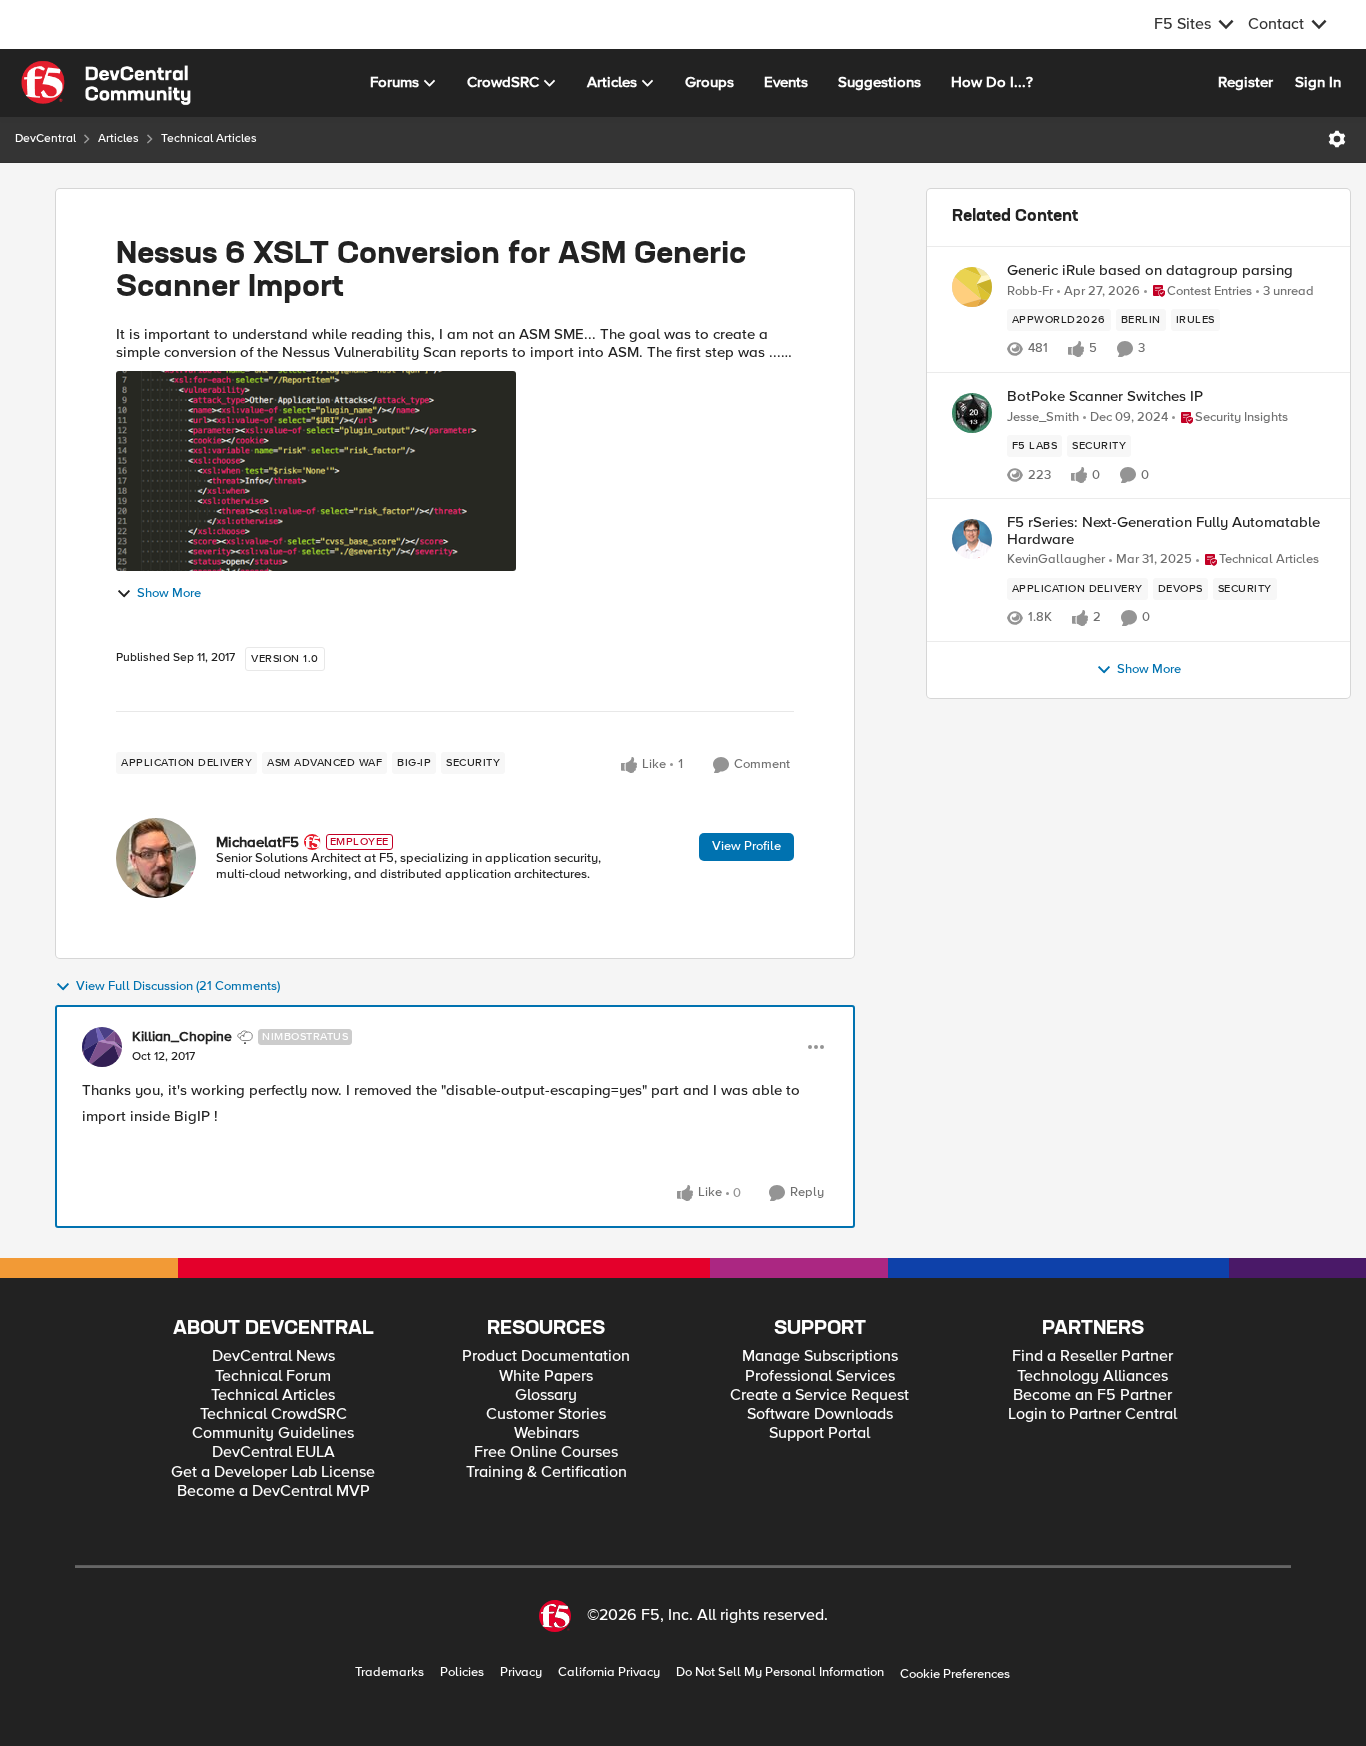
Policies (462, 1672)
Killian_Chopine (182, 1037)
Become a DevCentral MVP (273, 1491)
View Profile (746, 846)
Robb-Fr (1030, 291)
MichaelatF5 (257, 842)
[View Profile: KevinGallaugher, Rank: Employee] (972, 539)
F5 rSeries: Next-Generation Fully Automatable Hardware (1163, 530)
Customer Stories (546, 1414)
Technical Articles (209, 138)
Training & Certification (546, 1472)
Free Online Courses (546, 1452)
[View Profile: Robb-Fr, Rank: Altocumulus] (972, 287)
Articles (118, 138)
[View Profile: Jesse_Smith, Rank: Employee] (972, 413)
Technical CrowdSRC (273, 1414)
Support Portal (819, 1433)
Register (1245, 82)
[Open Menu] (1337, 139)
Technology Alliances (1092, 1376)
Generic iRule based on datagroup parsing (1150, 270)
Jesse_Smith (1043, 417)
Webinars (546, 1433)
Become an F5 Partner (1092, 1395)
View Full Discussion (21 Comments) (178, 986)
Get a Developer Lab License (273, 1472)
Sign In (1318, 82)
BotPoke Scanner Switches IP (1105, 396)
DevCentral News (273, 1356)
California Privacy (609, 1672)
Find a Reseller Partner (1092, 1356)
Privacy (521, 1672)
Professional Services (820, 1376)
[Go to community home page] (106, 83)
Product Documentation (546, 1356)
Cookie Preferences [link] (955, 1674)
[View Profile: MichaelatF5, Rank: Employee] (156, 858)
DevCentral (45, 138)
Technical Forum (273, 1376)
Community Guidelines (273, 1433)
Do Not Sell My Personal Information (780, 1672)
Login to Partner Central (1092, 1414)
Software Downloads (820, 1414)
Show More (169, 593)
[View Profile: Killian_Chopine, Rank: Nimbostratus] (102, 1047)
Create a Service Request (819, 1395)
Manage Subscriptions (820, 1356)
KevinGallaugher (1056, 559)
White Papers (546, 1376)
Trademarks (389, 1672)
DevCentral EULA (273, 1452)
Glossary (546, 1395)
